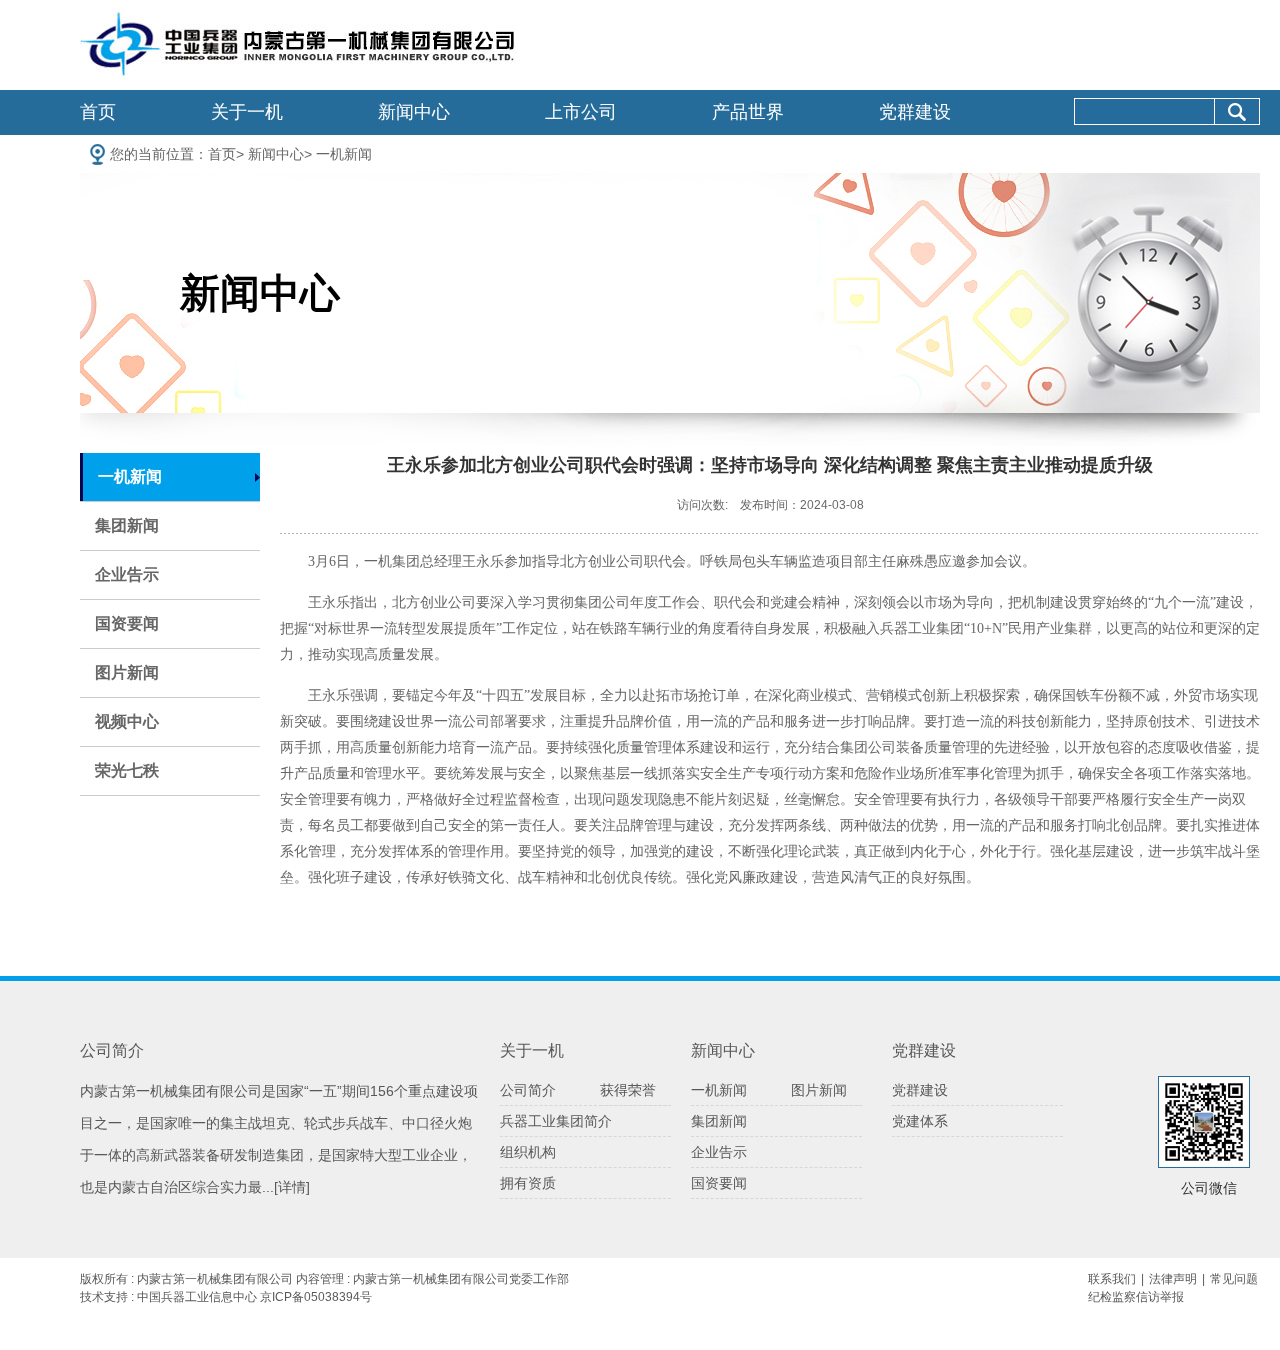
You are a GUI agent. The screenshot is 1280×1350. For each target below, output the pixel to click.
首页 (98, 112)
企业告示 (127, 574)
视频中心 (127, 721)
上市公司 (581, 112)
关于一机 (247, 112)
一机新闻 (344, 154)
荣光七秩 (127, 770)
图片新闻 (127, 672)
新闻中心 (414, 112)
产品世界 (748, 112)
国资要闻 (127, 623)
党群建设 (915, 112)
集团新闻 (127, 525)
